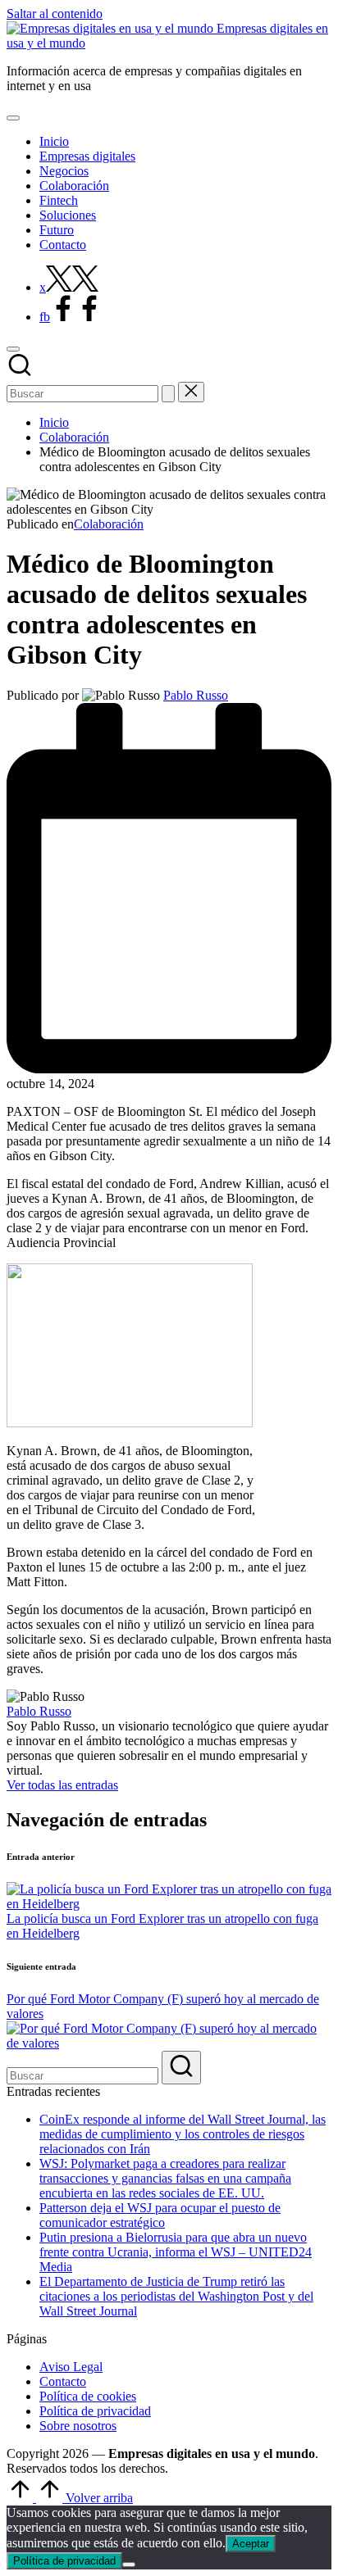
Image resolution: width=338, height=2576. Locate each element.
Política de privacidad (95, 2411)
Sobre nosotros (78, 2426)
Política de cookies (88, 2396)
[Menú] (13, 118)
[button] (168, 394)
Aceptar (251, 2544)
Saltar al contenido (55, 14)
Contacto (63, 2381)
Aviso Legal (71, 2367)
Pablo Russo (39, 1711)
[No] (129, 2565)
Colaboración (109, 524)
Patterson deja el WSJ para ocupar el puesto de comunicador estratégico (160, 2215)
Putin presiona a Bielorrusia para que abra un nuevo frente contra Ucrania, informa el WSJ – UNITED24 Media (176, 2252)
